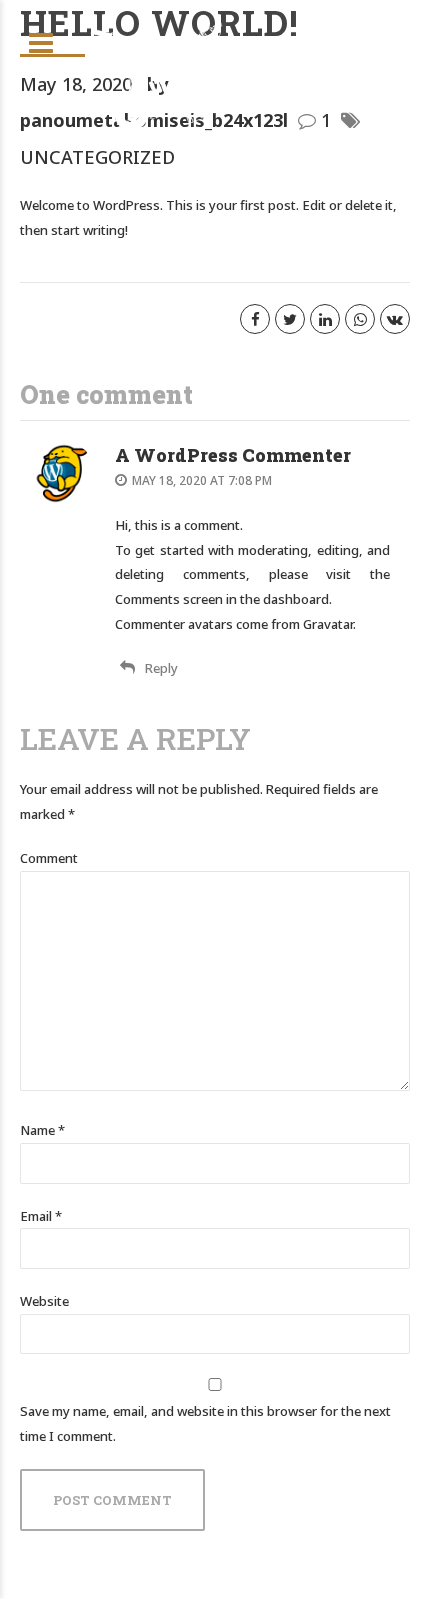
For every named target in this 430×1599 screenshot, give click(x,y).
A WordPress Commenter (233, 455)
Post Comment (112, 1500)
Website (44, 1301)
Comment (49, 858)
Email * (41, 1216)
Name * (42, 1130)
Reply (161, 668)
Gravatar (328, 624)
